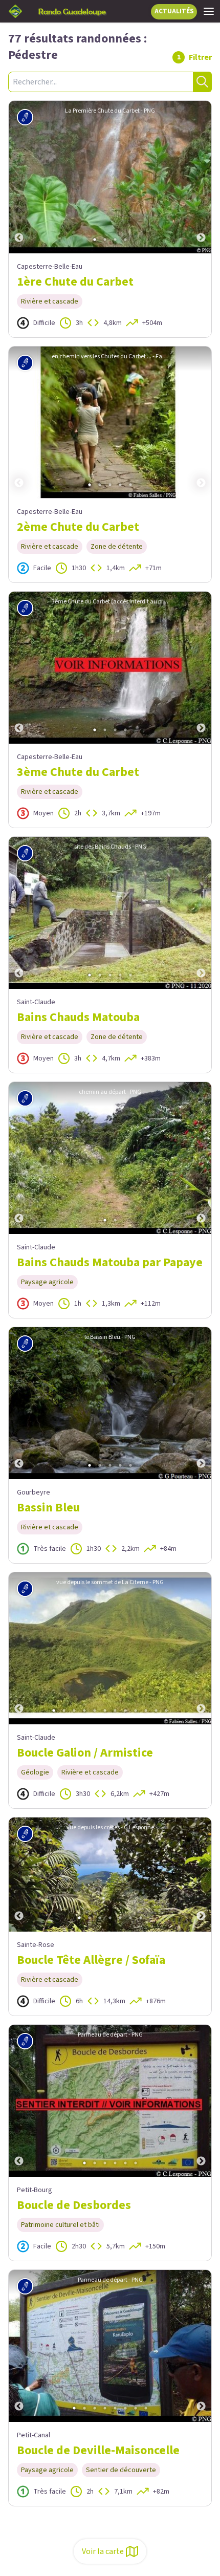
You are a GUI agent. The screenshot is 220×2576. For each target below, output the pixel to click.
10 (146, 1711)
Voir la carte (103, 2551)
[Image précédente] (19, 177)
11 (156, 1711)
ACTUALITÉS (174, 11)
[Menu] (209, 11)
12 (166, 1711)
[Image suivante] (201, 177)
